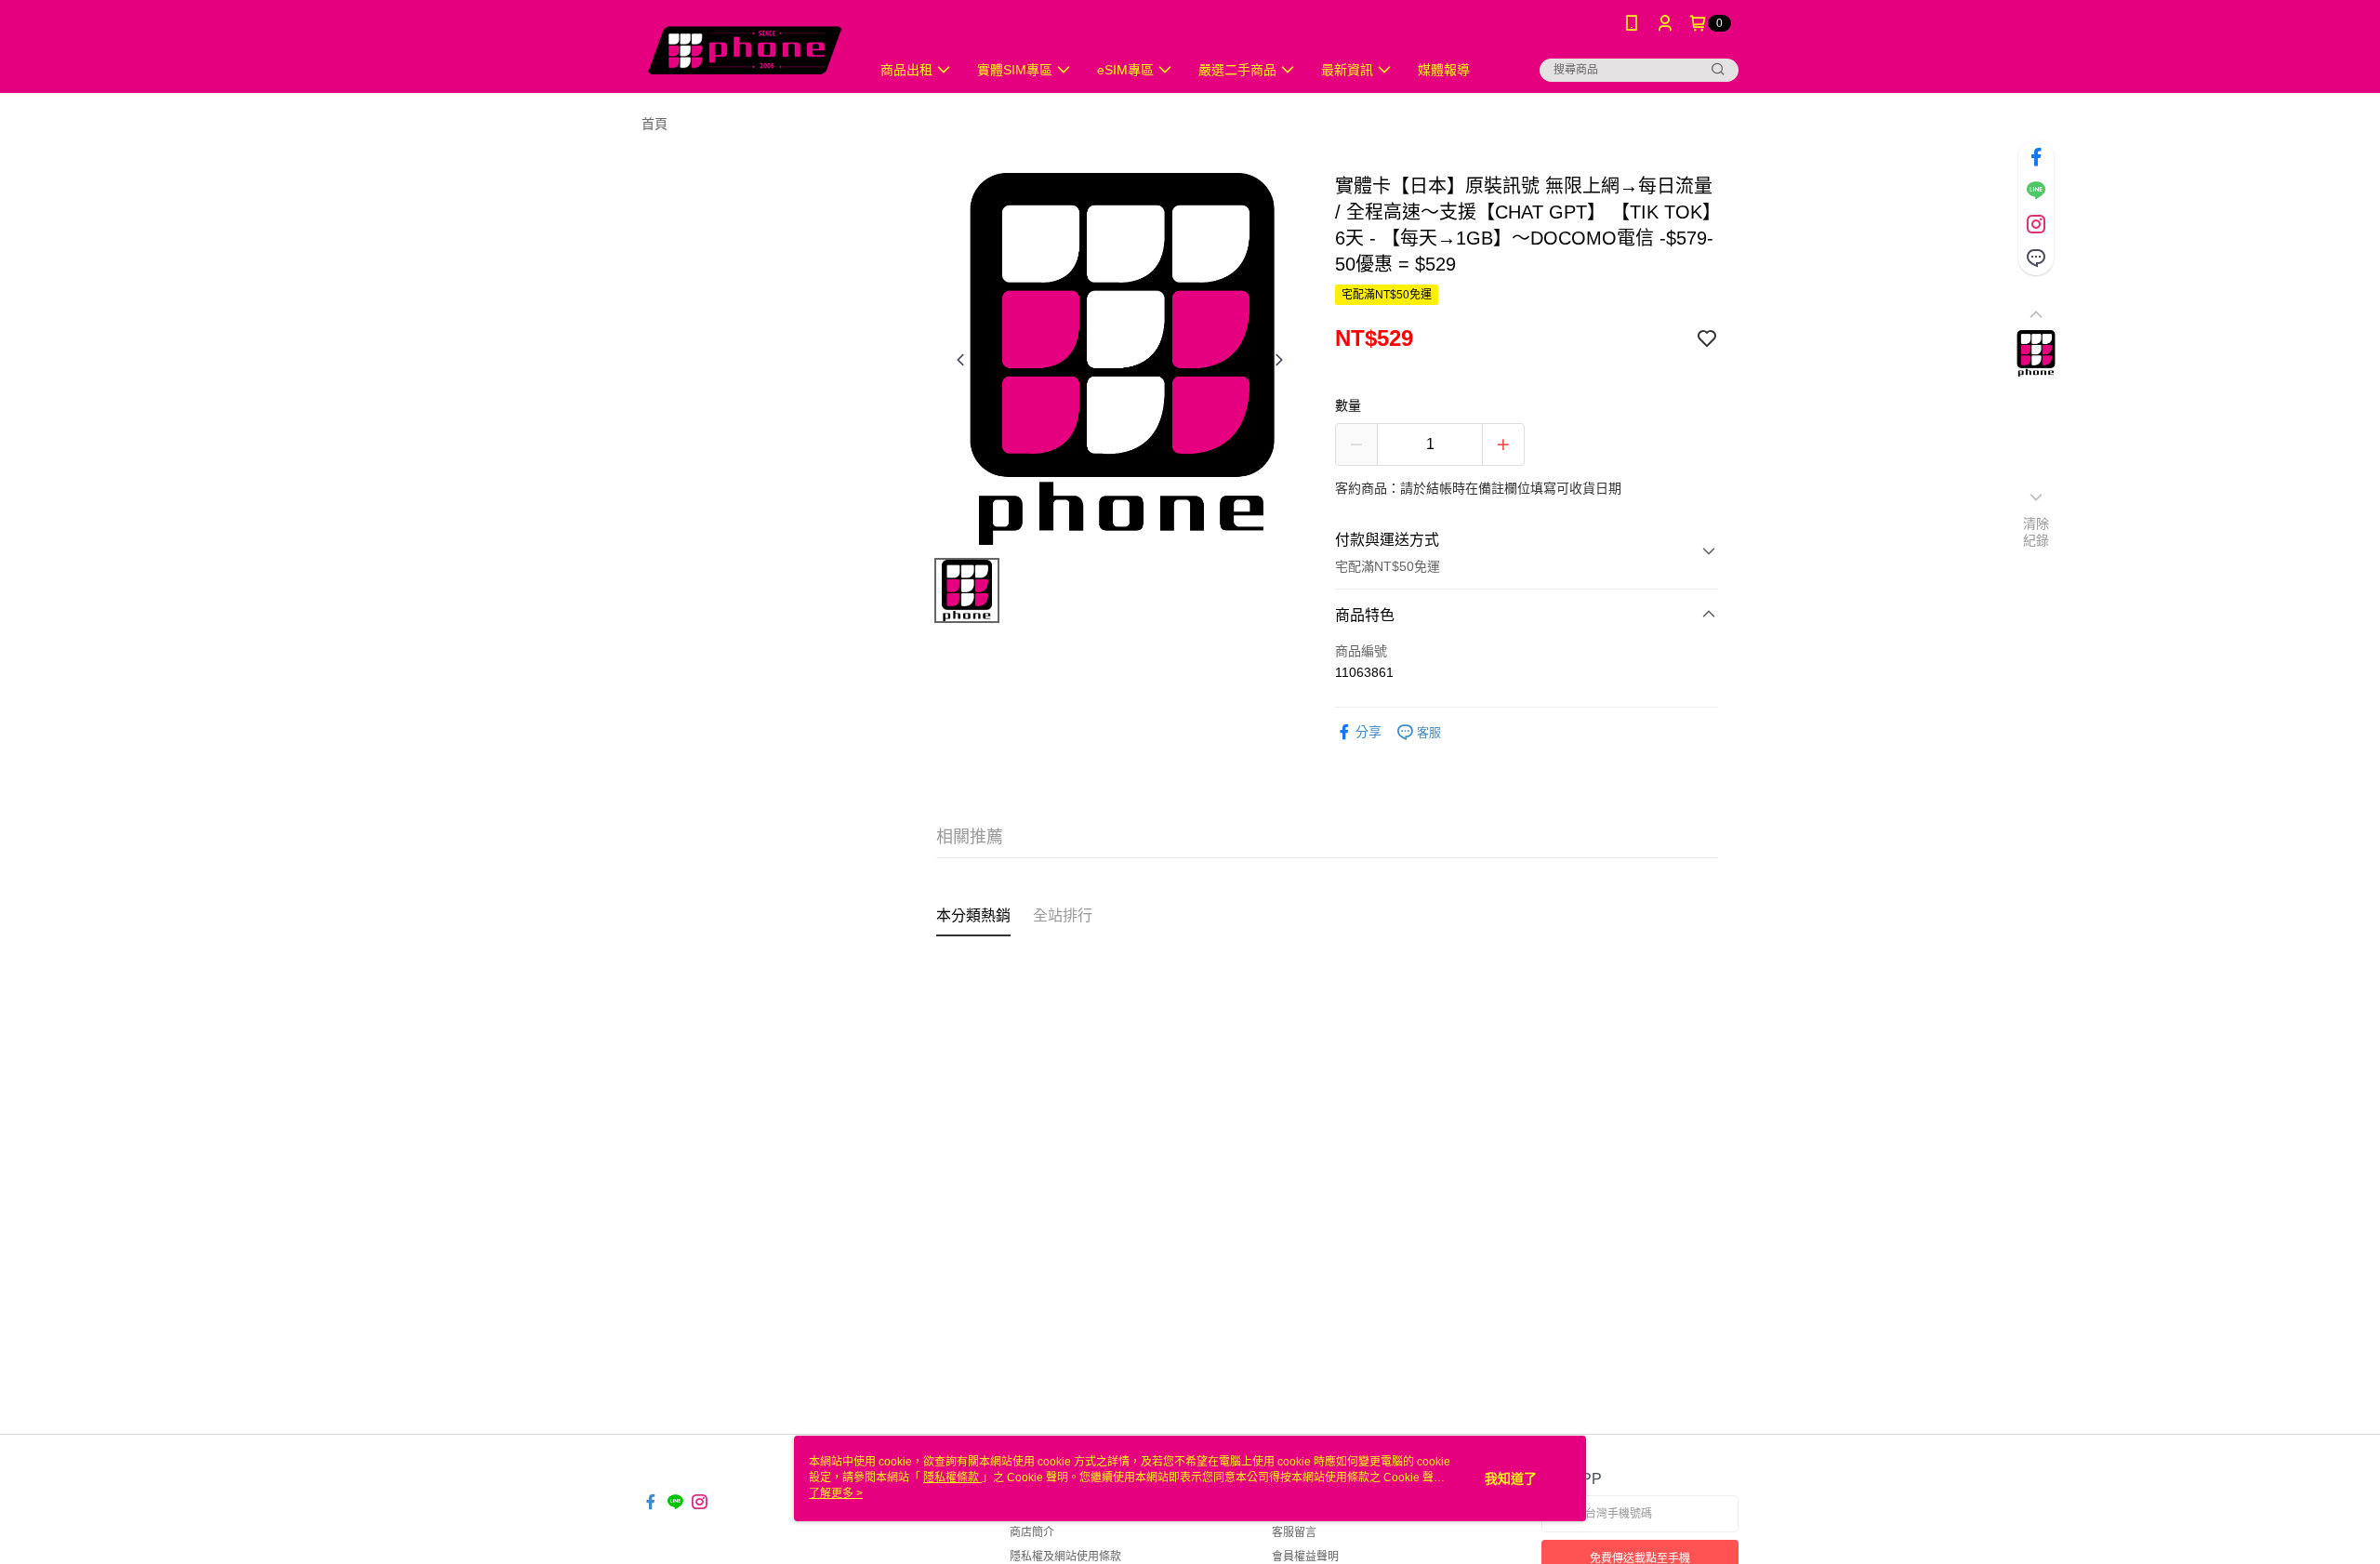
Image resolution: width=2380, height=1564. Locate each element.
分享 (1368, 732)
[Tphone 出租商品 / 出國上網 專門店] (745, 49)
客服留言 (1294, 1532)
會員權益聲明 (1305, 1557)
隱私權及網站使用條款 (1065, 1557)
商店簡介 (1032, 1532)
